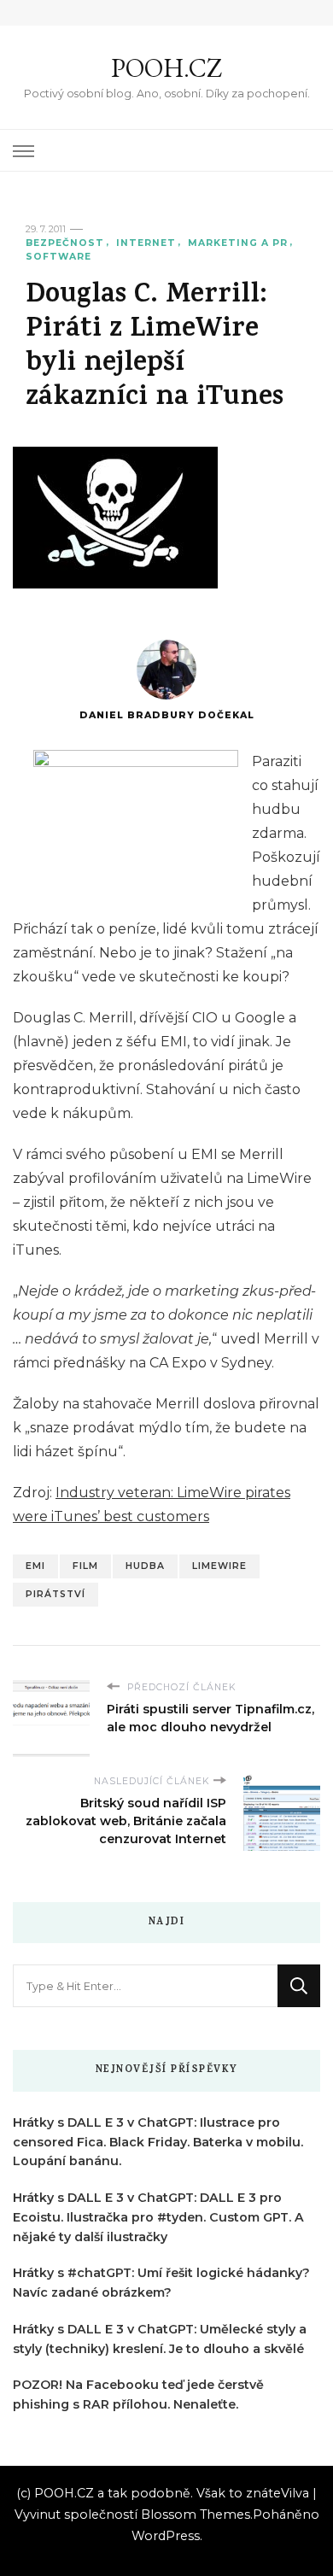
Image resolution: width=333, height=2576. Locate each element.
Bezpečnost (65, 243)
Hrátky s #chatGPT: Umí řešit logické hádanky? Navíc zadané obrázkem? (161, 2283)
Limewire (219, 1566)
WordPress (166, 2536)
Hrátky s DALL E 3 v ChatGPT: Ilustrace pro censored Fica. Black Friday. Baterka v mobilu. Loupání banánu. (158, 2142)
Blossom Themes (196, 2515)
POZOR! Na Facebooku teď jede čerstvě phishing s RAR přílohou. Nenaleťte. (138, 2395)
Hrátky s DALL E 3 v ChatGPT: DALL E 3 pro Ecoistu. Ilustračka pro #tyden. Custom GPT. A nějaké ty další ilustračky (158, 2217)
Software (58, 257)
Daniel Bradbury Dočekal (167, 715)
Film (85, 1566)
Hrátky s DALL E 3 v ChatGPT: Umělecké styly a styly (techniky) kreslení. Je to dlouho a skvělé (160, 2339)
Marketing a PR (238, 243)
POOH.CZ (166, 68)
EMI (35, 1566)
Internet (146, 243)
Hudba (145, 1566)
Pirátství (55, 1594)
